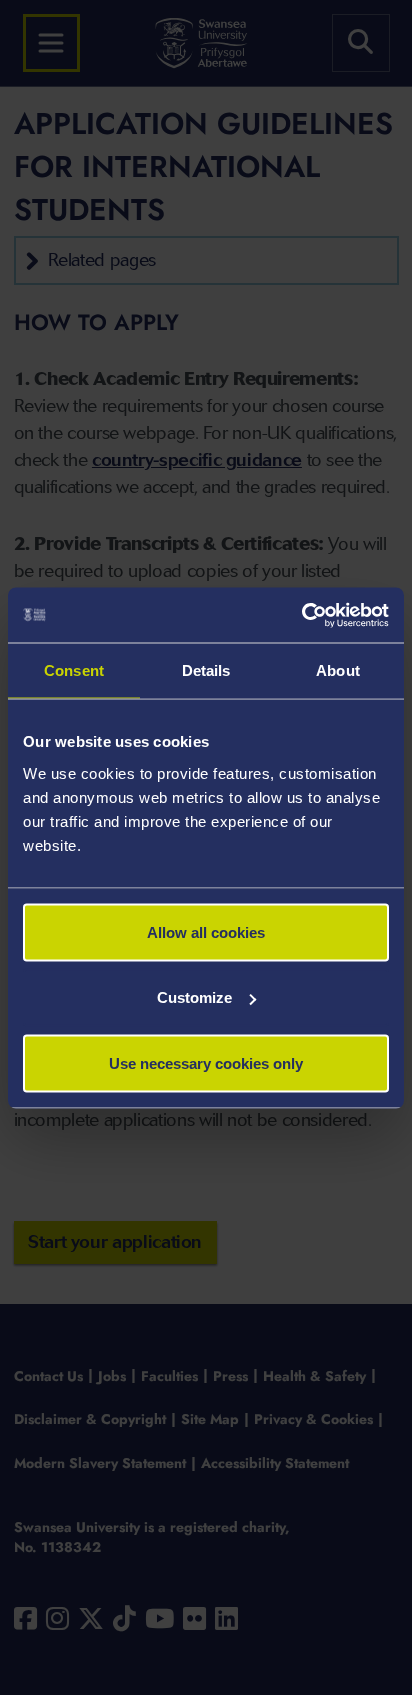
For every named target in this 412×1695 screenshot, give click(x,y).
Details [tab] (206, 670)
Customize (194, 997)
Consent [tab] (74, 670)
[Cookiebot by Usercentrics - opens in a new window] (301, 615)
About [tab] (338, 670)
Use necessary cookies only (206, 1062)
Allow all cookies (206, 931)
